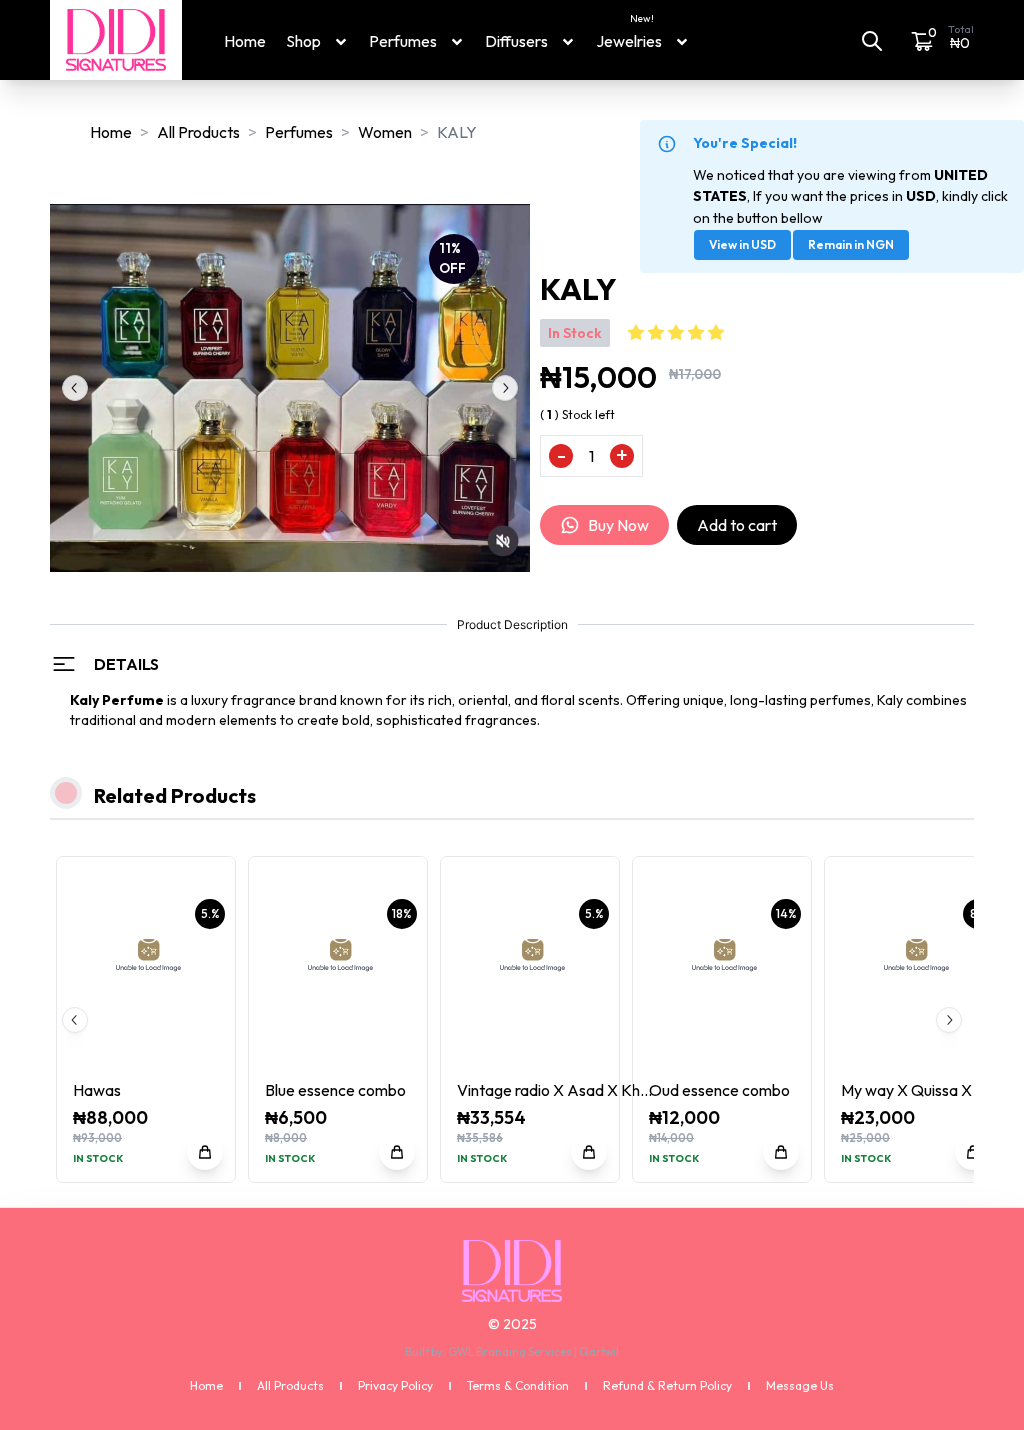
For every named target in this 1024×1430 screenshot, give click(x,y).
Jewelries (629, 40)
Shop (303, 41)
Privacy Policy (395, 1385)
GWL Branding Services (510, 1352)
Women (385, 132)
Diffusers (516, 41)
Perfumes (403, 41)
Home (245, 41)
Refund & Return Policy (667, 1385)
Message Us (800, 1385)
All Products (198, 132)
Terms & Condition (518, 1385)
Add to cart (737, 525)
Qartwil (599, 1352)
